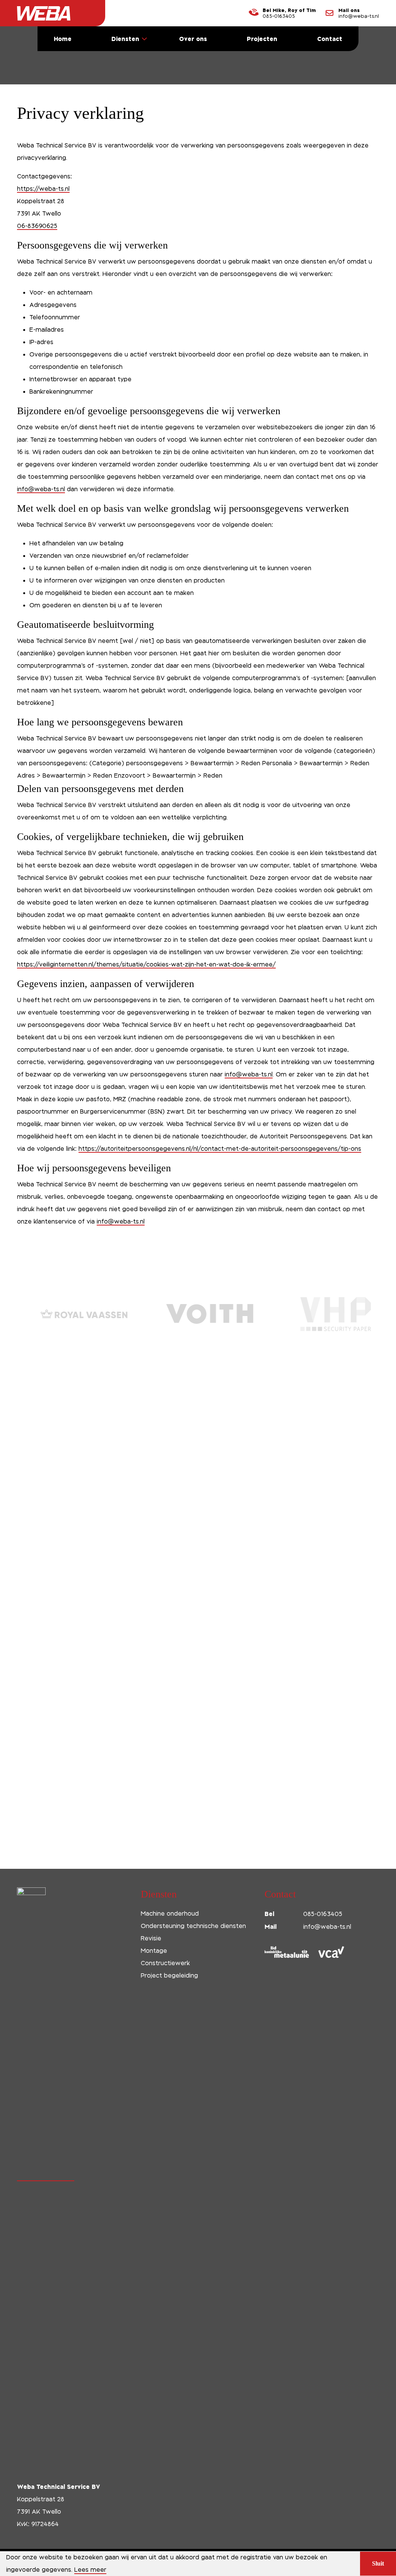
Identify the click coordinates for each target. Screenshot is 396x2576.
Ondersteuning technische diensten (193, 1926)
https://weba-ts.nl (43, 189)
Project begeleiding (169, 1975)
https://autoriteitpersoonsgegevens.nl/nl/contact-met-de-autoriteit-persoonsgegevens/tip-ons (220, 1149)
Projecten (262, 39)
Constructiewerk (165, 1963)
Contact (330, 39)
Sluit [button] (378, 2563)
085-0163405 (279, 16)
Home (63, 39)
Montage (154, 1951)
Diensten (125, 39)
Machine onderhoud (170, 1914)
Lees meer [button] (90, 2570)
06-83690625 (37, 226)
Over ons (193, 39)
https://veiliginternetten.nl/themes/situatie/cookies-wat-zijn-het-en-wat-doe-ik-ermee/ (146, 964)
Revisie (151, 1938)
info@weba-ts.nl (359, 16)
